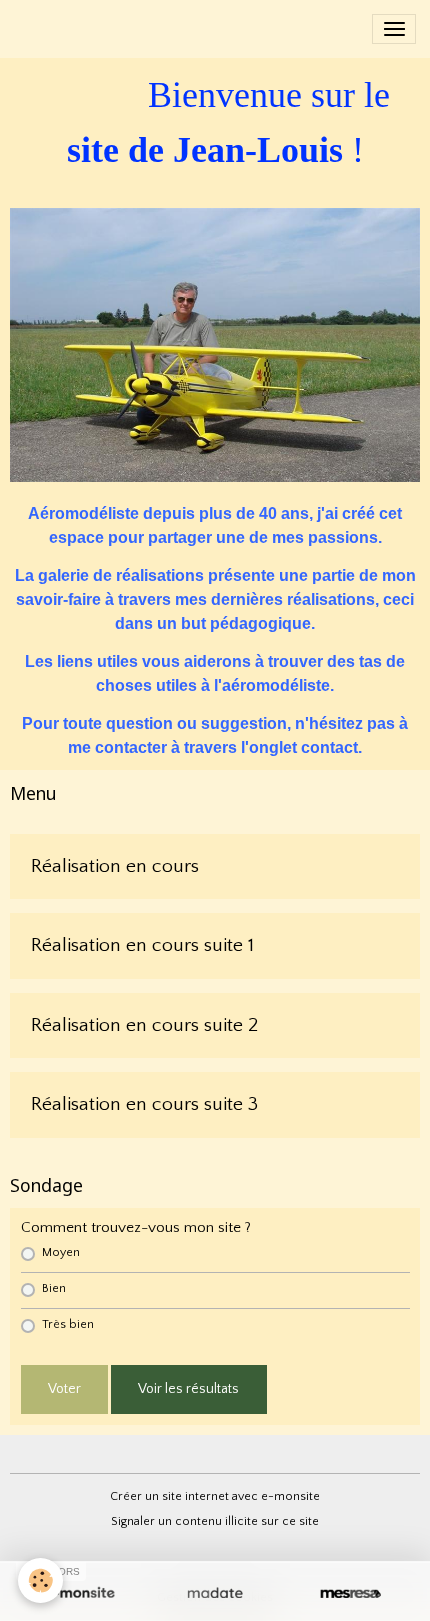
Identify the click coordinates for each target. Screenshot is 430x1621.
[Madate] (214, 1594)
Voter (64, 1389)
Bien (54, 1288)
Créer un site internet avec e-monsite (215, 1496)
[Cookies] (40, 1580)
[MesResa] (350, 1594)
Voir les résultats (188, 1389)
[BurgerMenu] (394, 29)
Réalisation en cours (115, 866)
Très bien (68, 1324)
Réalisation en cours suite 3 (144, 1104)
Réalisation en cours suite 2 (144, 1025)
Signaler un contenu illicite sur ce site (215, 1521)
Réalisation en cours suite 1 (142, 945)
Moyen (61, 1252)
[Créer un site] (79, 1594)
